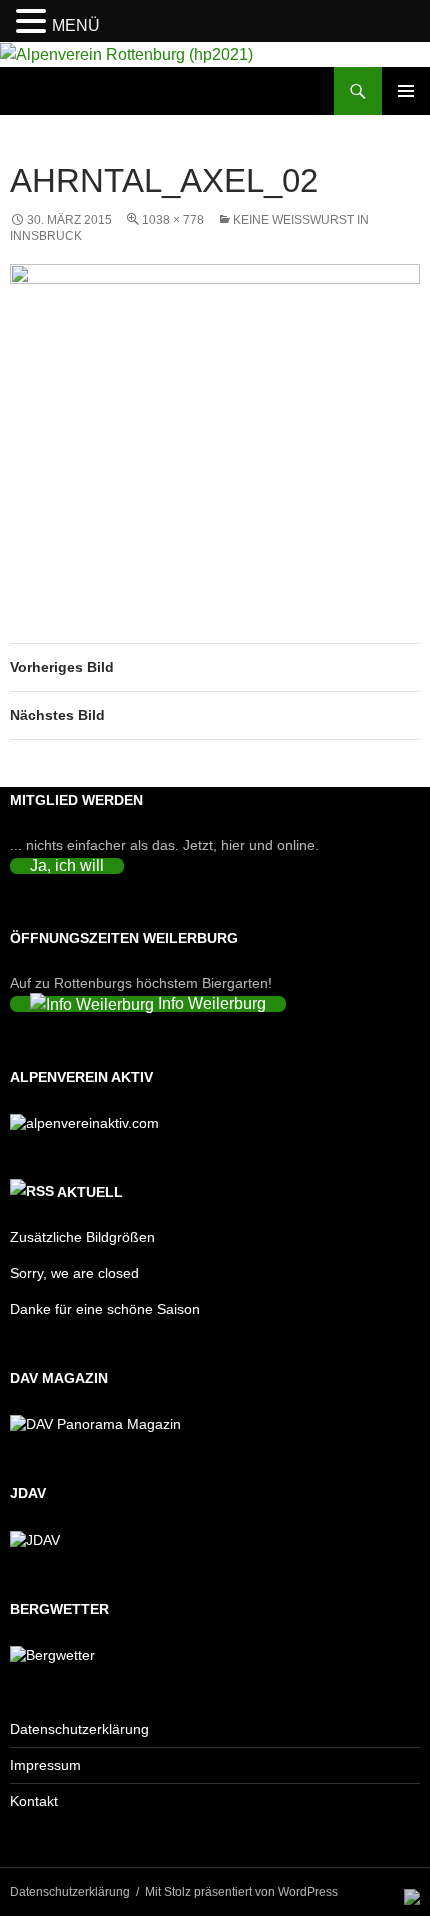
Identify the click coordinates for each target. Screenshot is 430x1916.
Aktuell (90, 1192)
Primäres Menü (406, 91)
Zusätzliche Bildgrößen (82, 1237)
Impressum (45, 1765)
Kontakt (34, 1801)
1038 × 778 (173, 220)
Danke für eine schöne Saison (105, 1309)
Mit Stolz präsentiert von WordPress (241, 1892)
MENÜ (76, 25)
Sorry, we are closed (74, 1273)
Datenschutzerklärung (79, 1729)
